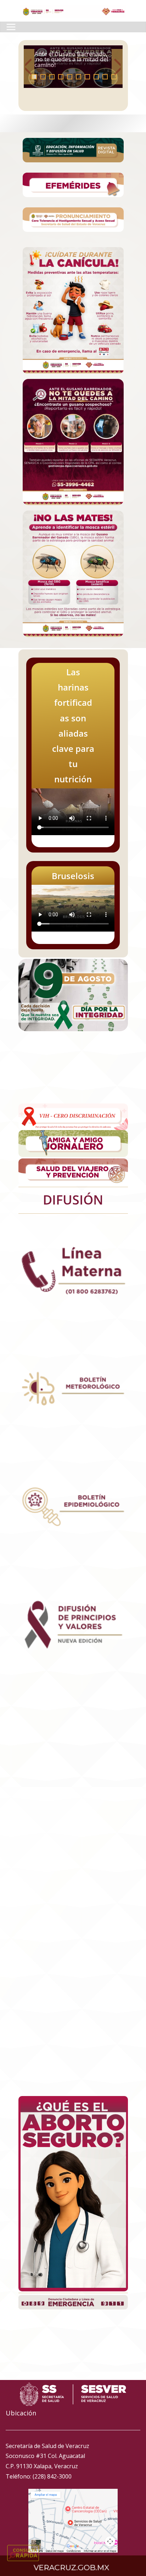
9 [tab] (105, 77)
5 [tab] (70, 77)
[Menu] (11, 27)
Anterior (29, 67)
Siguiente (117, 67)
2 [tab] (43, 77)
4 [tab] (61, 77)
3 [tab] (52, 77)
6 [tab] (78, 77)
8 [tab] (96, 77)
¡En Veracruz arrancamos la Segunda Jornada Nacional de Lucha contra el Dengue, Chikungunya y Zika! (71, 57)
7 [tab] (87, 77)
